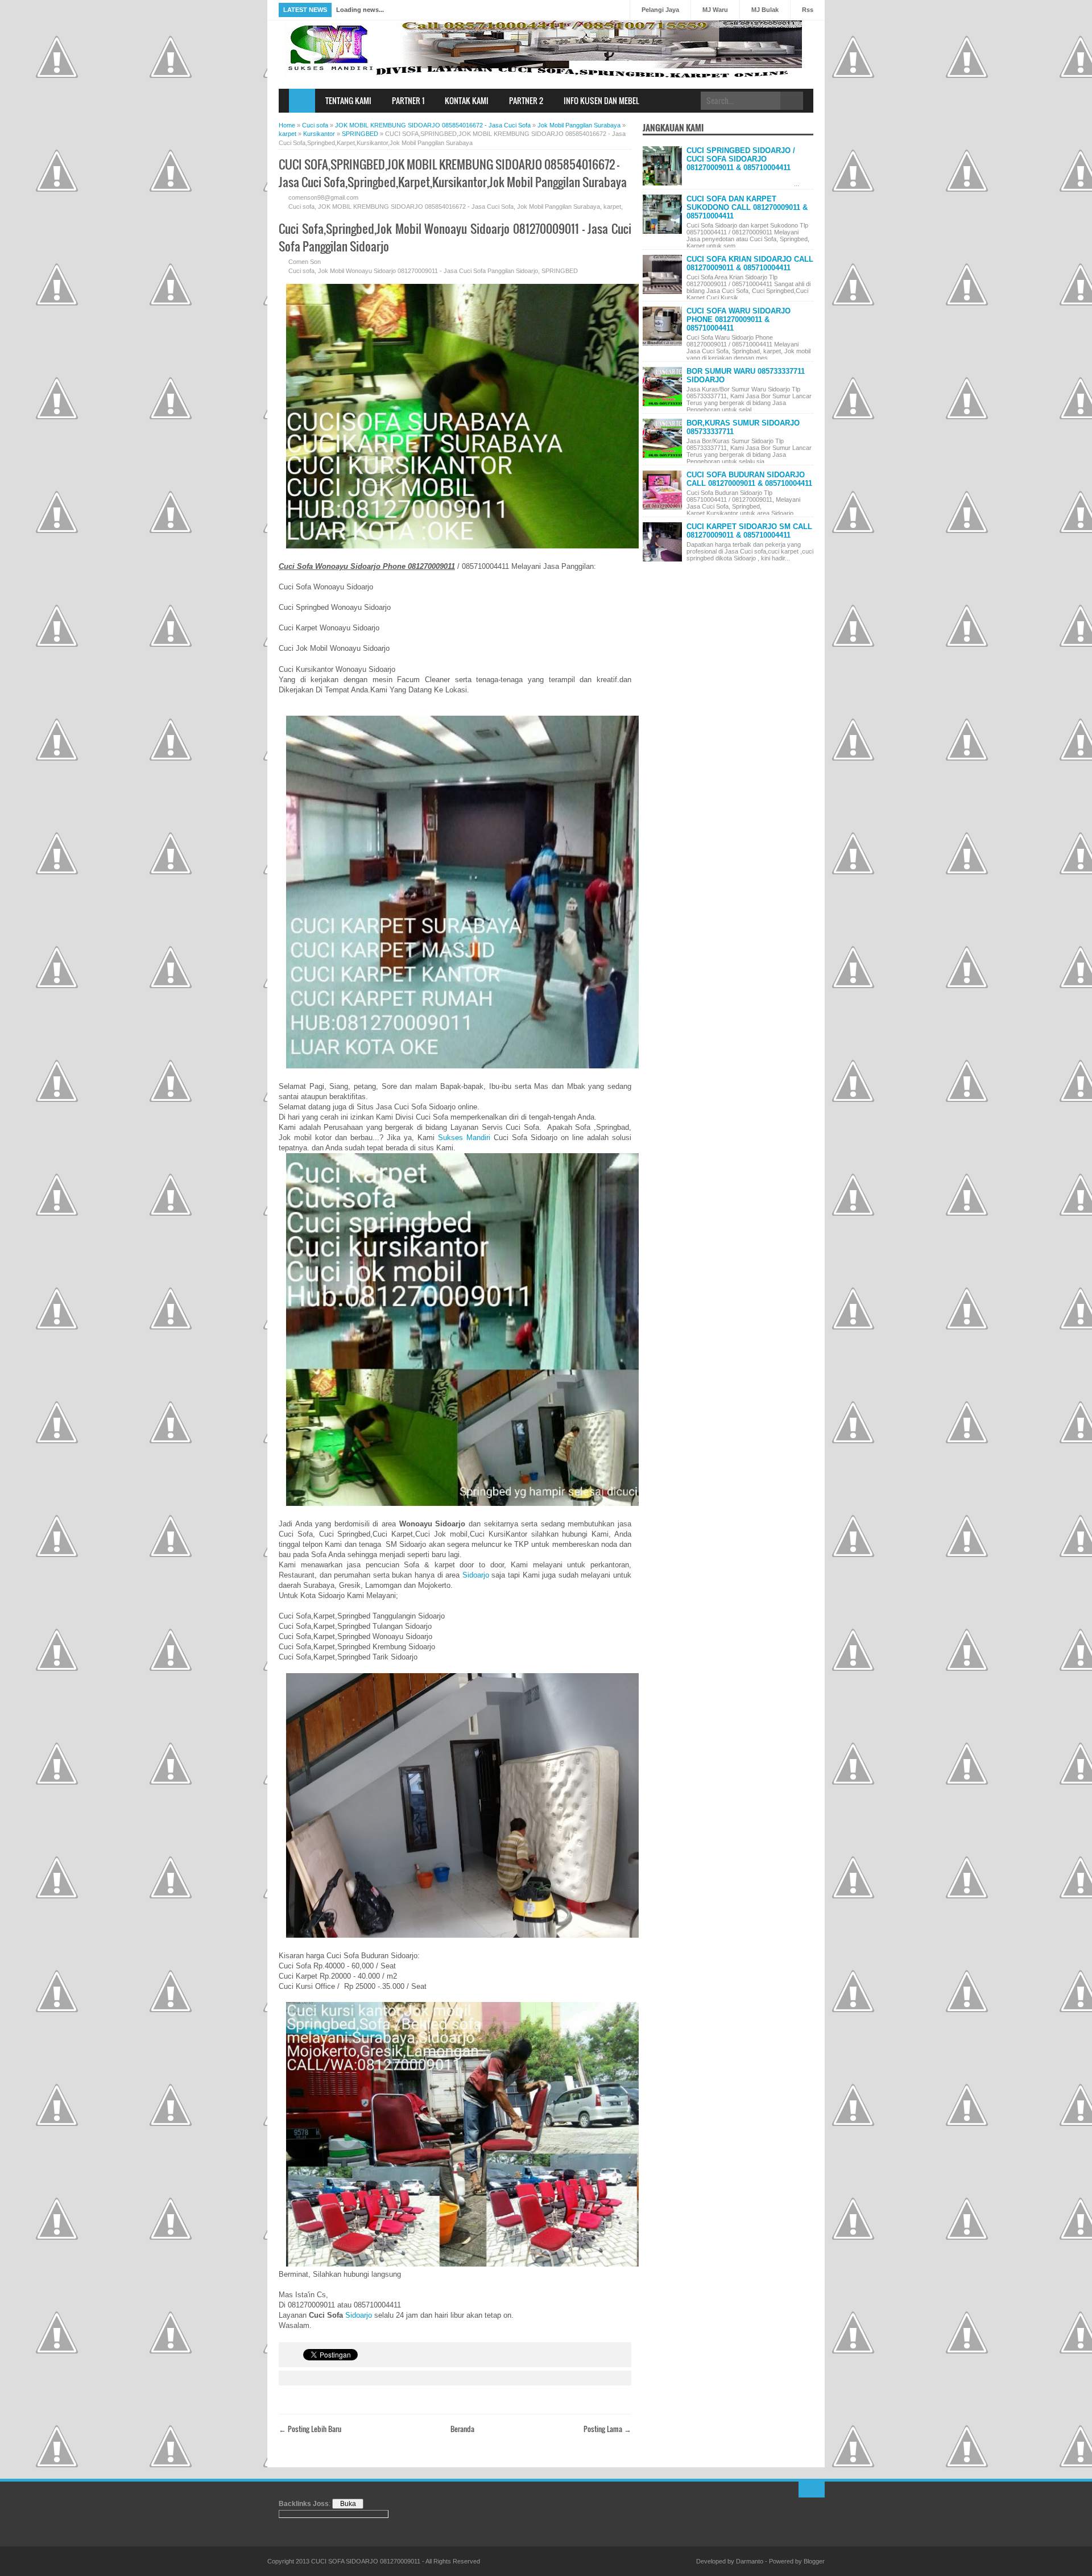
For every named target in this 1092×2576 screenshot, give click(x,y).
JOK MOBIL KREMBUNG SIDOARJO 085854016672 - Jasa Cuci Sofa (416, 207)
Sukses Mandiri (464, 1138)
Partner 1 (408, 100)
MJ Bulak (765, 10)
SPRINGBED (560, 271)
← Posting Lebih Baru (310, 2429)
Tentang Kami (348, 100)
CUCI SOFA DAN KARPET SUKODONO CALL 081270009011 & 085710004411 (747, 207)
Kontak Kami (467, 100)
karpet (612, 207)
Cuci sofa (301, 207)
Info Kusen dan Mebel (601, 100)
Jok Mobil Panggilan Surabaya (559, 207)
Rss (808, 10)
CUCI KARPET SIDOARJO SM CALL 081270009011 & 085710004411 (749, 531)
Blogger (814, 2561)
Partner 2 (526, 100)
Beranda (462, 2429)
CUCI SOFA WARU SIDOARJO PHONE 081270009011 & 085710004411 (739, 319)
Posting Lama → (607, 2429)
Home (302, 101)
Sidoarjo (476, 1575)
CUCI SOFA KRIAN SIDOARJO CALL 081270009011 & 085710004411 (750, 263)
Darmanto (750, 2561)
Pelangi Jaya (660, 10)
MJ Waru (715, 10)
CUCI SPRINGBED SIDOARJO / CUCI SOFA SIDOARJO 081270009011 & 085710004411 (741, 159)
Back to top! (812, 2490)
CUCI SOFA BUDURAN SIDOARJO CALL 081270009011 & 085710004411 (749, 479)
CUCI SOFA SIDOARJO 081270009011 (366, 2561)
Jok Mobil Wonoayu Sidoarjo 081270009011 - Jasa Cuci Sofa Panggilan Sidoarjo (428, 271)
